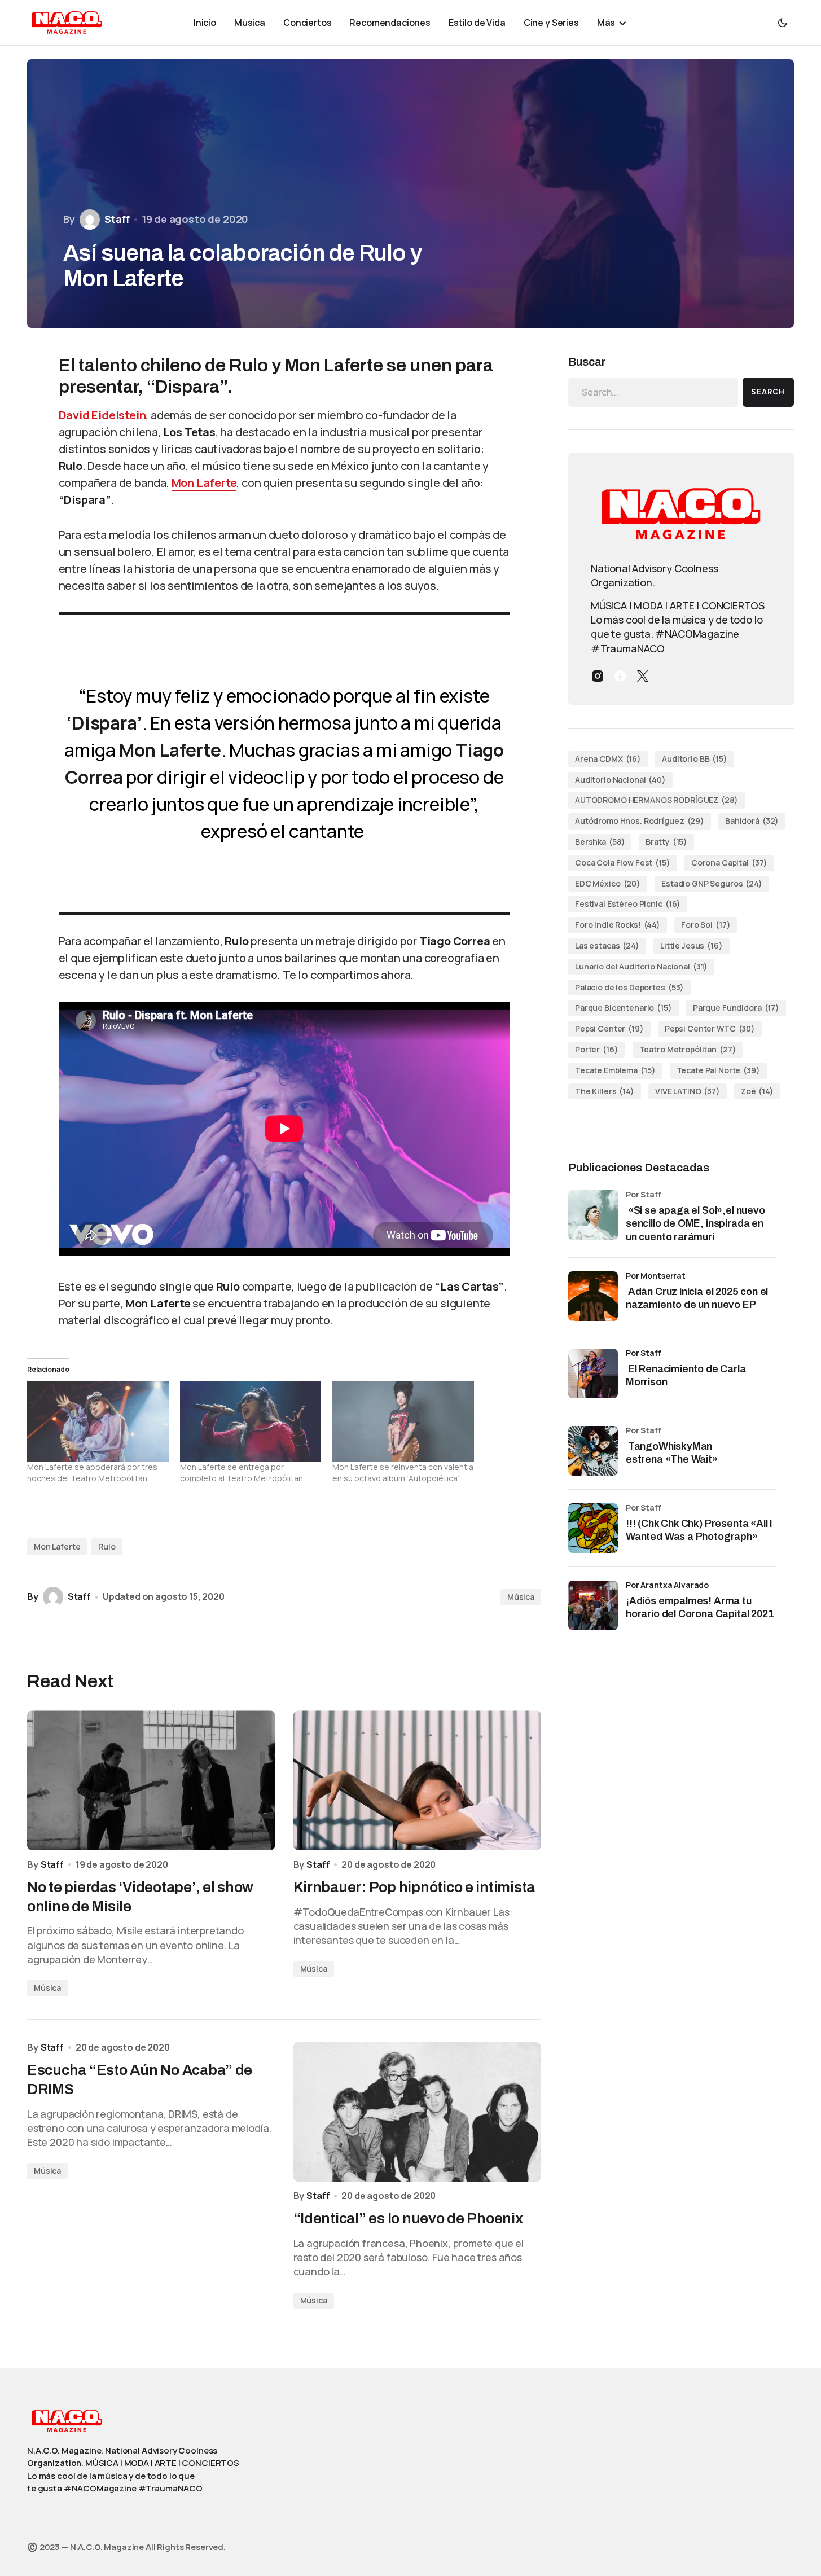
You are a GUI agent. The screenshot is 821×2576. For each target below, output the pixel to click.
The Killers (605, 1091)
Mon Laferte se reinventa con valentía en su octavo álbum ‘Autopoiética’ (403, 1473)
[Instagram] (598, 676)
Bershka (600, 842)
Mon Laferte (204, 483)
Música (521, 1597)
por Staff (644, 1353)
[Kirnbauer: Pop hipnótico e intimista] (418, 1780)
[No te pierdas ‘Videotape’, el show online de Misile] (151, 1780)
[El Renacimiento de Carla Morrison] (593, 1373)
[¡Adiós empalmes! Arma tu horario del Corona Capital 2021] (593, 1605)
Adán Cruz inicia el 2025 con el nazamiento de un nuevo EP (697, 1298)
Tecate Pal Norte (718, 1070)
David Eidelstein (102, 415)
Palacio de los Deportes (629, 987)
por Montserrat (656, 1276)
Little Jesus (692, 945)
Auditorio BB (695, 759)
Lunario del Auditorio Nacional (641, 966)
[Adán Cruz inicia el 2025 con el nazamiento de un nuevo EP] (593, 1296)
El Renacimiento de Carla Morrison (686, 1375)
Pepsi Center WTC (710, 1028)
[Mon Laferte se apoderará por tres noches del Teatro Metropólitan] (98, 1421)
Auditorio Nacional (620, 780)
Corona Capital (730, 863)
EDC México (608, 883)
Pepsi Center (609, 1028)
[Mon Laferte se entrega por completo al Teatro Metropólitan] (251, 1421)
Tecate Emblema (615, 1070)
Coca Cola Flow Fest (623, 863)
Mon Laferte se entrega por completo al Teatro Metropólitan (242, 1473)
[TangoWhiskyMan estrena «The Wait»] (593, 1451)
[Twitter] (643, 676)
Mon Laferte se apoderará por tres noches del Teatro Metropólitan (92, 1473)
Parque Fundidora (736, 1008)
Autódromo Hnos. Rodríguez (640, 821)
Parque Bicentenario (624, 1008)
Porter (597, 1049)
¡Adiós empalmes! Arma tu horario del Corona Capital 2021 (700, 1607)
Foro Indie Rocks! (618, 925)
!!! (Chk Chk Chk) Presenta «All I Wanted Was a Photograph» (699, 1530)
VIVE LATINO (688, 1091)
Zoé (757, 1091)
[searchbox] (653, 392)
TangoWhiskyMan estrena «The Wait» (673, 1453)
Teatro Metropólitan (688, 1049)
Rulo (107, 1546)
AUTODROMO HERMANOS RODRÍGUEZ (657, 800)
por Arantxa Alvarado (667, 1585)
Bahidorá (752, 821)
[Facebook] (620, 676)
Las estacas (607, 945)
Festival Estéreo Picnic (628, 904)
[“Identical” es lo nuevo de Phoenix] (418, 2112)
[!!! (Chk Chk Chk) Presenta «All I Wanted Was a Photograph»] (593, 1528)
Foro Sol (706, 925)
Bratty (666, 842)
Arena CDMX (608, 759)
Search (768, 392)
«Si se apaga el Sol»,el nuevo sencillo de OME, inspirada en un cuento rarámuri (695, 1224)
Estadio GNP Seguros (712, 883)
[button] (783, 23)
